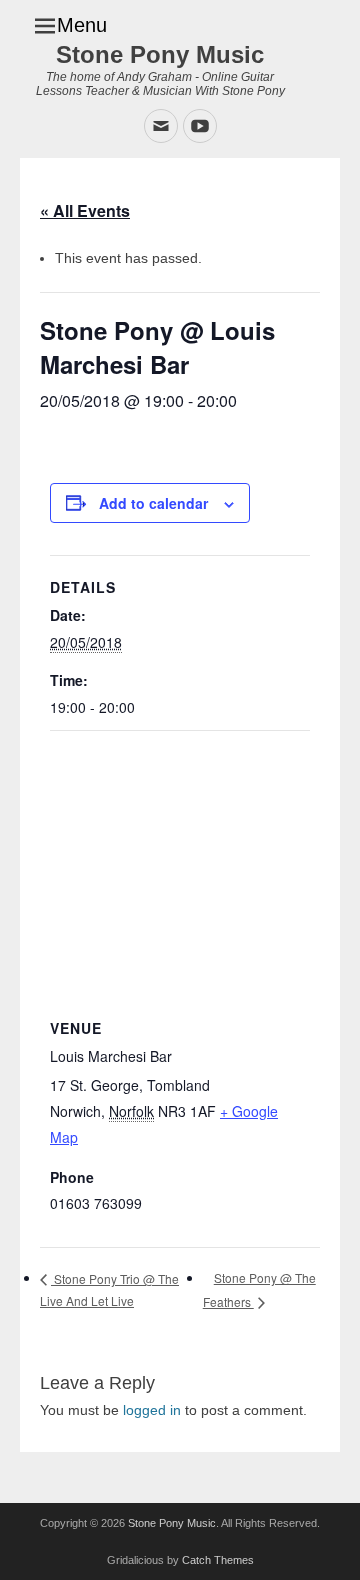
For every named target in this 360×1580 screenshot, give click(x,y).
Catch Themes (218, 1560)
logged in (152, 1410)
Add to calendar (153, 503)
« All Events (85, 210)
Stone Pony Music (160, 54)
